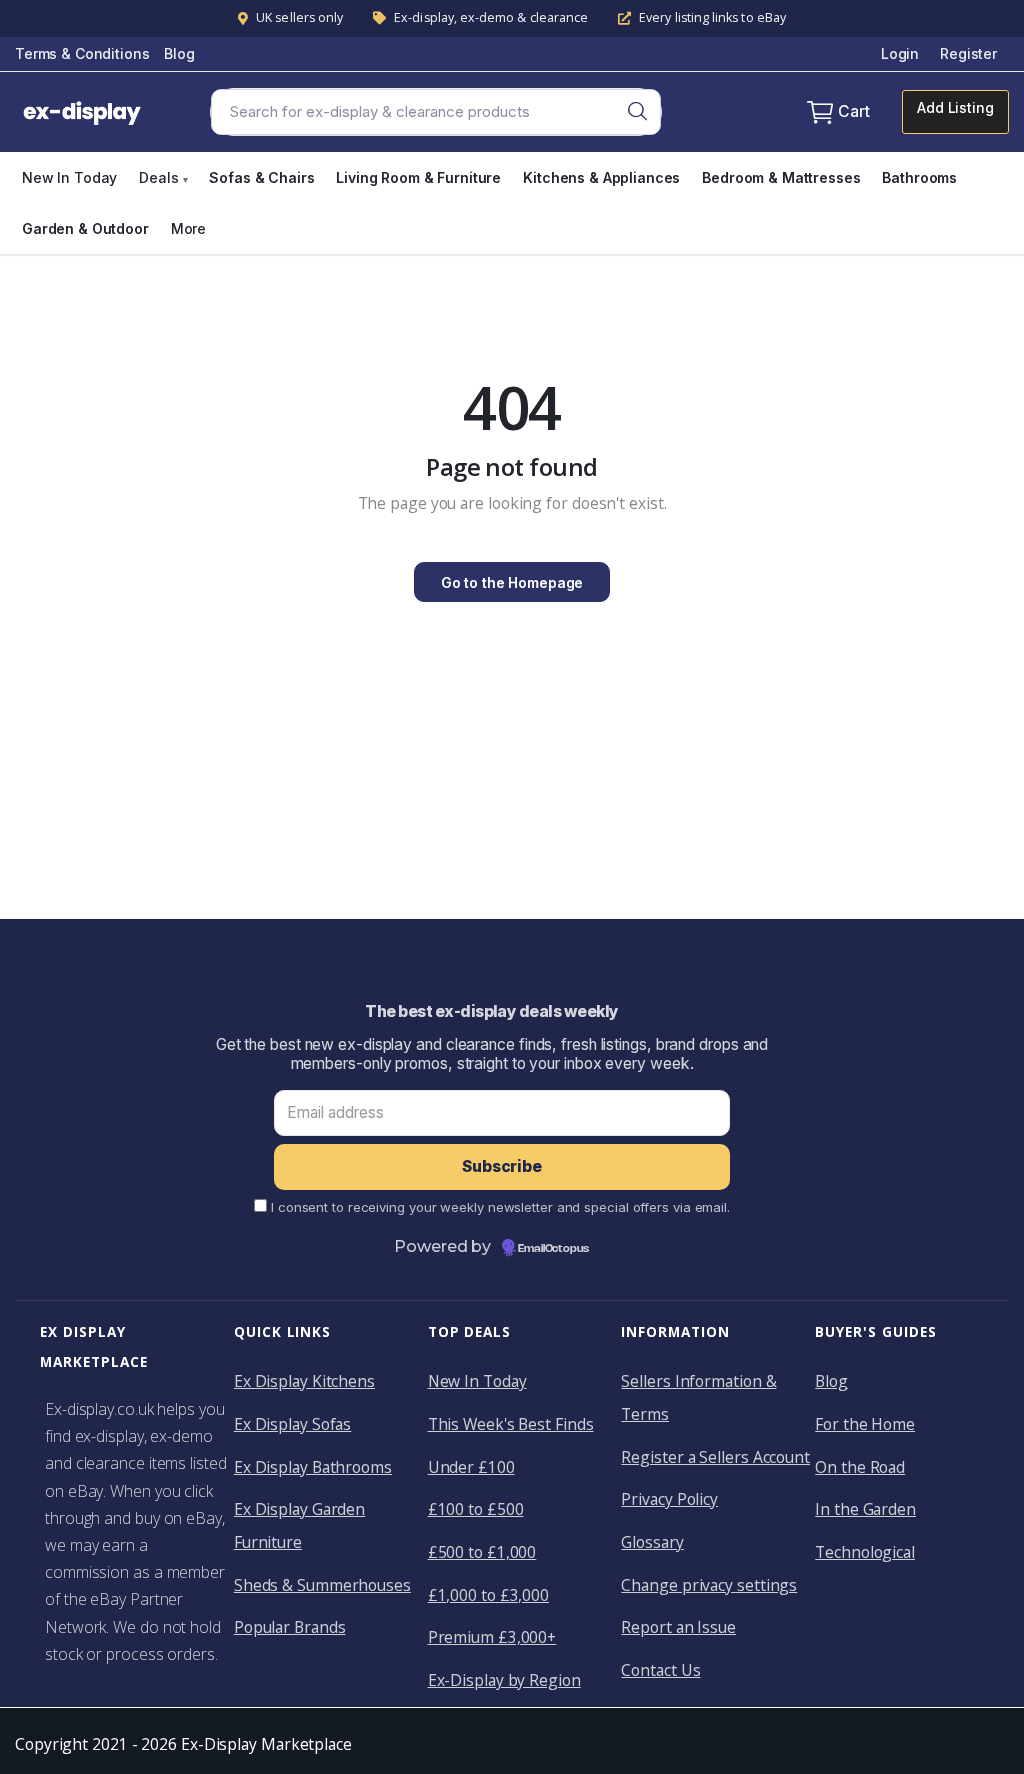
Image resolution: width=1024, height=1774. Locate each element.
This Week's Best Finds (511, 1424)
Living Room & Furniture (418, 177)
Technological (865, 1552)
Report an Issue (678, 1627)
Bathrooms (919, 177)
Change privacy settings (709, 1585)
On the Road (860, 1467)
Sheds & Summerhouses (322, 1585)
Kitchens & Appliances (601, 177)
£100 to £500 (476, 1509)
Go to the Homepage (512, 582)
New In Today (69, 177)
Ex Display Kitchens (304, 1381)
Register (968, 53)
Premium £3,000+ (492, 1637)
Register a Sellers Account (715, 1457)
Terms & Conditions (82, 53)
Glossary (652, 1542)
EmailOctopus (553, 1249)
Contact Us (660, 1670)
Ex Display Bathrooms (313, 1467)
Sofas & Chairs (261, 177)
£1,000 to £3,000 (489, 1595)
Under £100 (471, 1467)
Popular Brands (290, 1627)
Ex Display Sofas (293, 1424)
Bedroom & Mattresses (781, 177)
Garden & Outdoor (85, 228)
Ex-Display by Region (504, 1680)
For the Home (865, 1424)
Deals (163, 177)
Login (900, 53)
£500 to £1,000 (482, 1552)
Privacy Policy (669, 1499)
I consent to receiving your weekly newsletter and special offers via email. (500, 1207)
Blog (179, 53)
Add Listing (955, 107)
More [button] (188, 228)
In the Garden (865, 1509)
